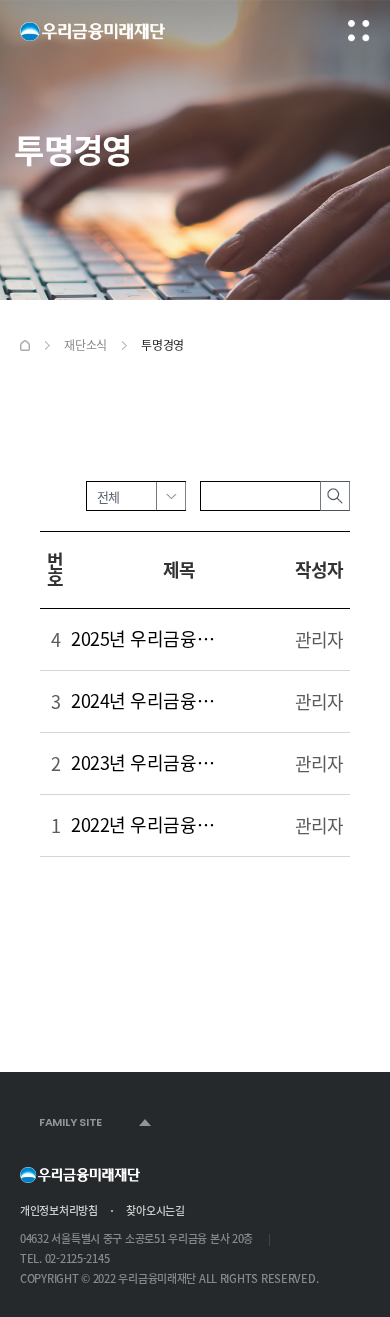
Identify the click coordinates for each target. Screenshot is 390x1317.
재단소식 (85, 345)
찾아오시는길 (155, 1210)
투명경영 (162, 345)
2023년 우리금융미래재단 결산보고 (149, 762)
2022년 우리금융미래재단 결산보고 (149, 824)
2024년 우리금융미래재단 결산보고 (149, 700)
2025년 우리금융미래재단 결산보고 (149, 638)
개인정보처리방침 (59, 1210)
